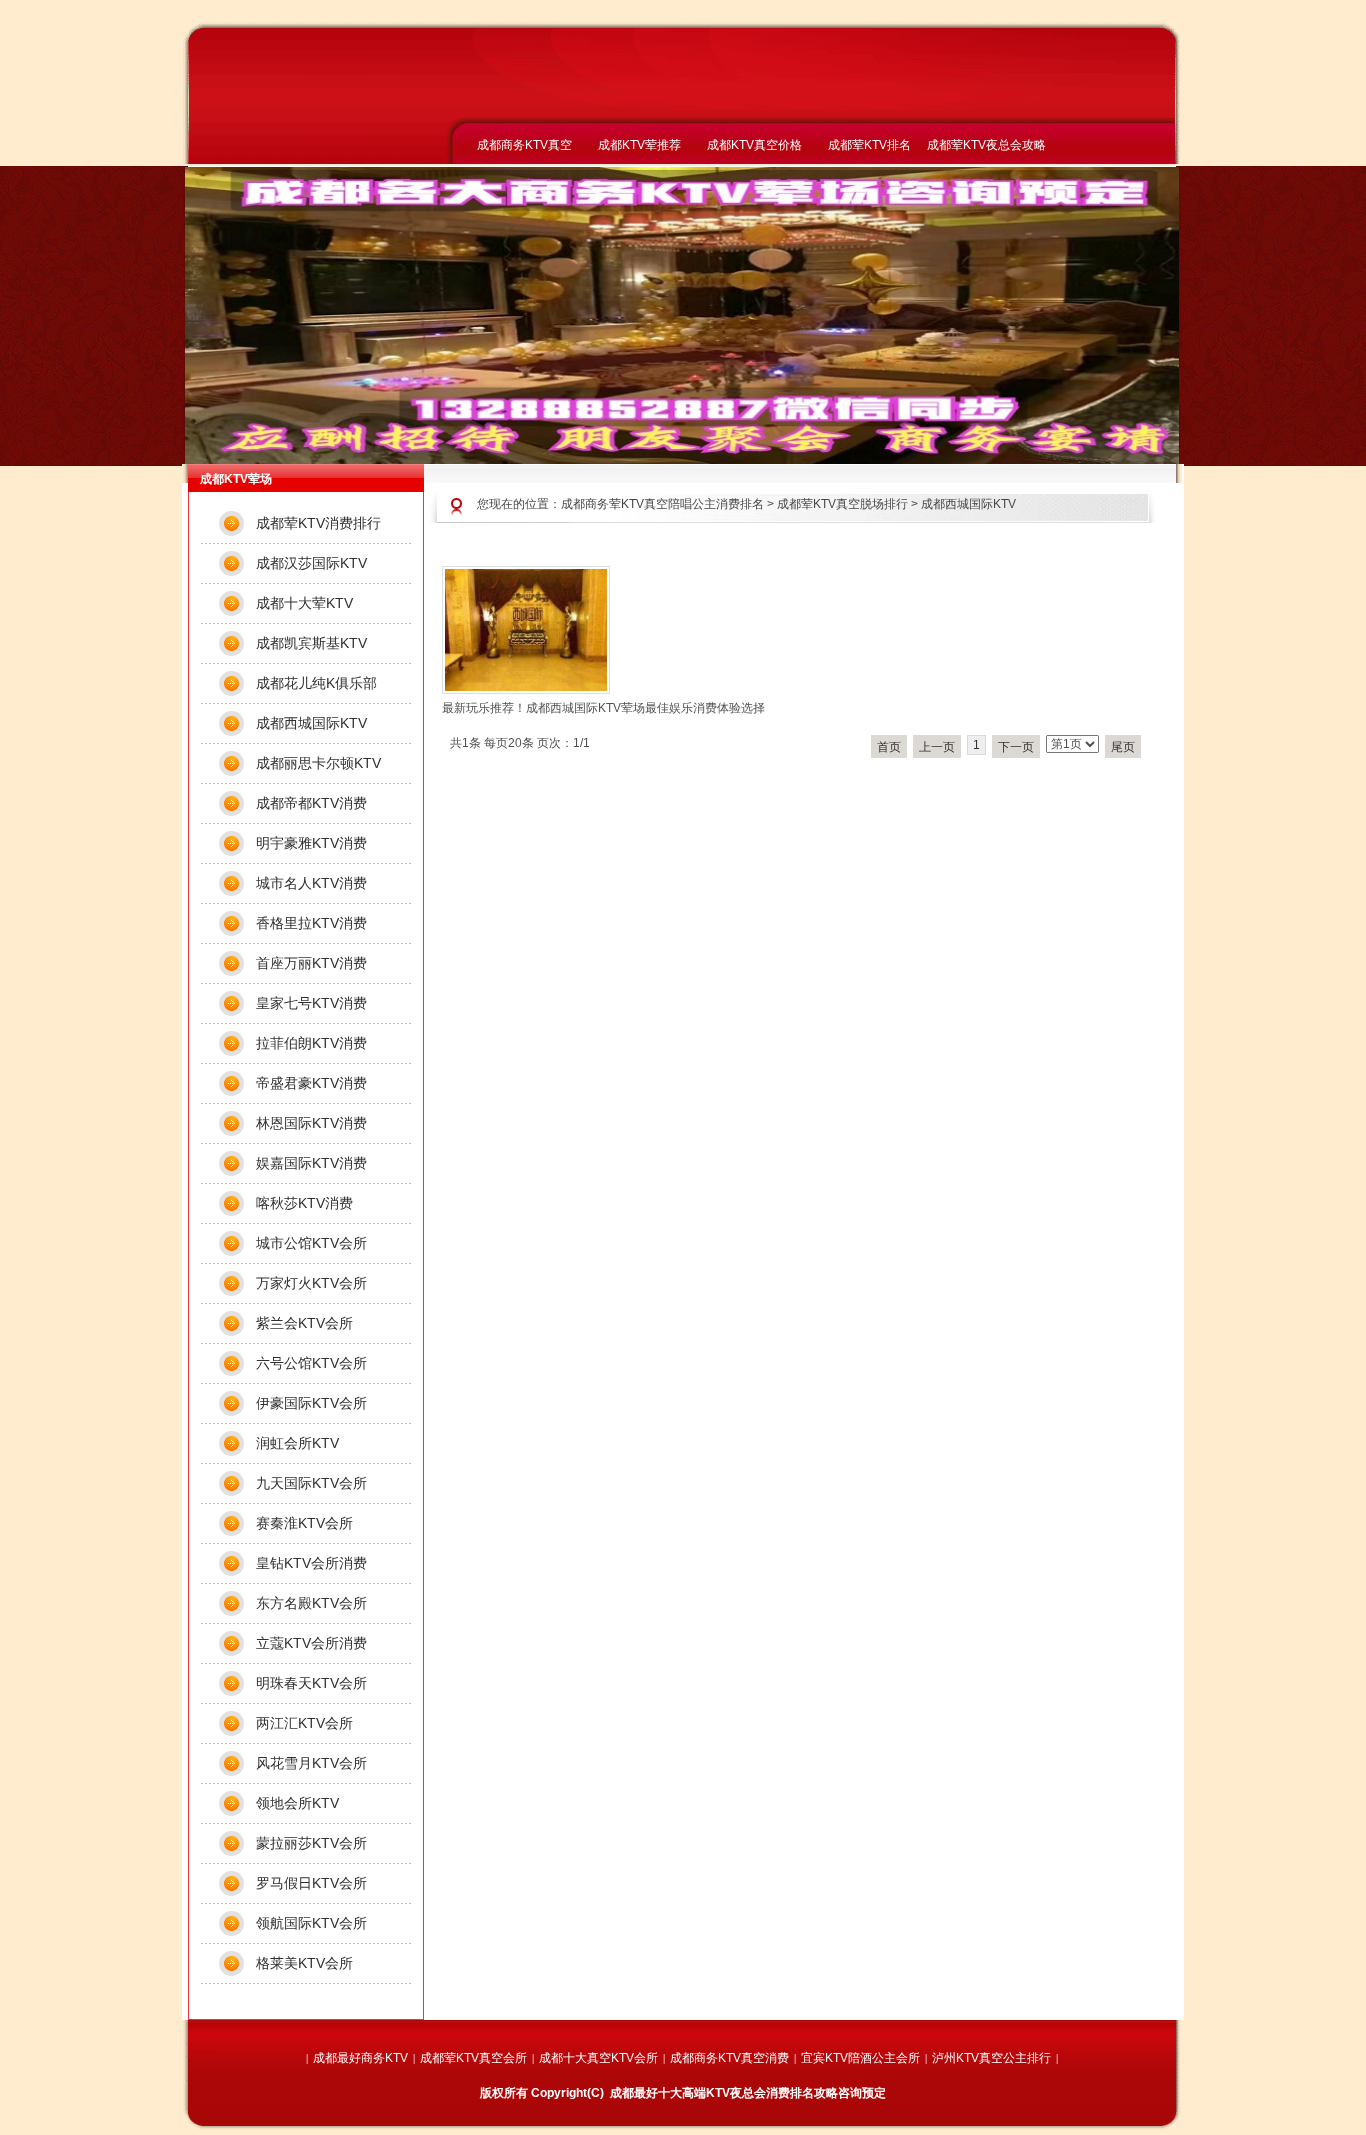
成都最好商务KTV (360, 2058)
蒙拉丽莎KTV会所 (311, 1843)
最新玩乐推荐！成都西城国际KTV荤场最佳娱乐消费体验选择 (603, 708)
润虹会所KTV (297, 1443)
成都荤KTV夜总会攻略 (984, 145)
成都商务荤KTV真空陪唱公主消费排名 (662, 504)
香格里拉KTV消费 (311, 923)
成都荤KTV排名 (869, 145)
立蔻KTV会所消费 (311, 1643)
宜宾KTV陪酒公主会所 (860, 2058)
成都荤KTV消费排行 (318, 523)
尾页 (1123, 747)
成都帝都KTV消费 (311, 803)
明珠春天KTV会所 (311, 1683)
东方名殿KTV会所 (311, 1603)
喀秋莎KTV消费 (304, 1203)
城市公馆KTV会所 (311, 1243)
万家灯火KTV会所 (311, 1283)
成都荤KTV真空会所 (473, 2058)
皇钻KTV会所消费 (311, 1563)
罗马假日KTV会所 (311, 1883)
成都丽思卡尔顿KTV (318, 763)
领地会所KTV (297, 1803)
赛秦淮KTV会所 (304, 1523)
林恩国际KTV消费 (311, 1123)
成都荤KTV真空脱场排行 (842, 504)
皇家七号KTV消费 (311, 1003)
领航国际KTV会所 (311, 1923)
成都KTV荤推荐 (639, 145)
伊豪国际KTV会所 (311, 1403)
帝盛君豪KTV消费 (311, 1083)
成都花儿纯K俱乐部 (316, 683)
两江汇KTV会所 (304, 1723)
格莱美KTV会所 (304, 1963)
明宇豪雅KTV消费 (311, 843)
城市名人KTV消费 (311, 883)
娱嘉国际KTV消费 (311, 1163)
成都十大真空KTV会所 (598, 2058)
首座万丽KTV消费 (311, 963)
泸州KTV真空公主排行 (991, 2058)
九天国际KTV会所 (311, 1483)
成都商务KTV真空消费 (729, 2058)
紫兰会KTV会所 (304, 1323)
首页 (889, 747)
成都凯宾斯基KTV (311, 643)
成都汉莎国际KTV (311, 563)
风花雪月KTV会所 (311, 1763)
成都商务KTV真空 (524, 145)
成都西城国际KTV (968, 504)
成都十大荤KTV (304, 603)
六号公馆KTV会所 (311, 1363)
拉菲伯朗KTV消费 (311, 1043)
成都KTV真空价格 (754, 145)
